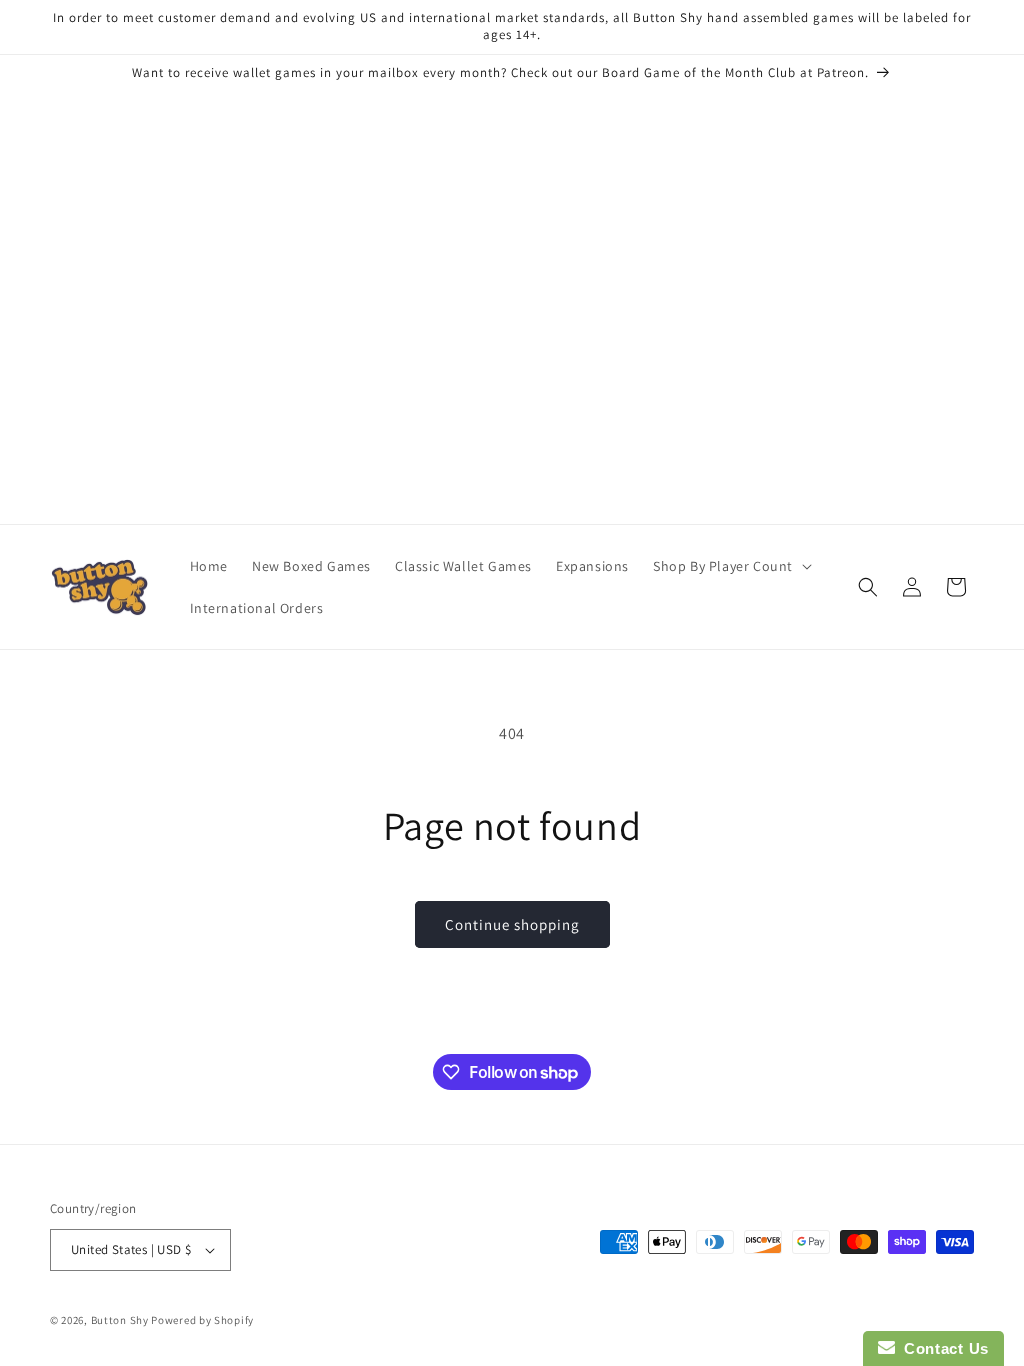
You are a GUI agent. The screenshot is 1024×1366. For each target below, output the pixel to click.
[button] (730, 566)
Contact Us (942, 1348)
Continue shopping (512, 924)
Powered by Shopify (202, 1320)
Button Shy (120, 1320)
